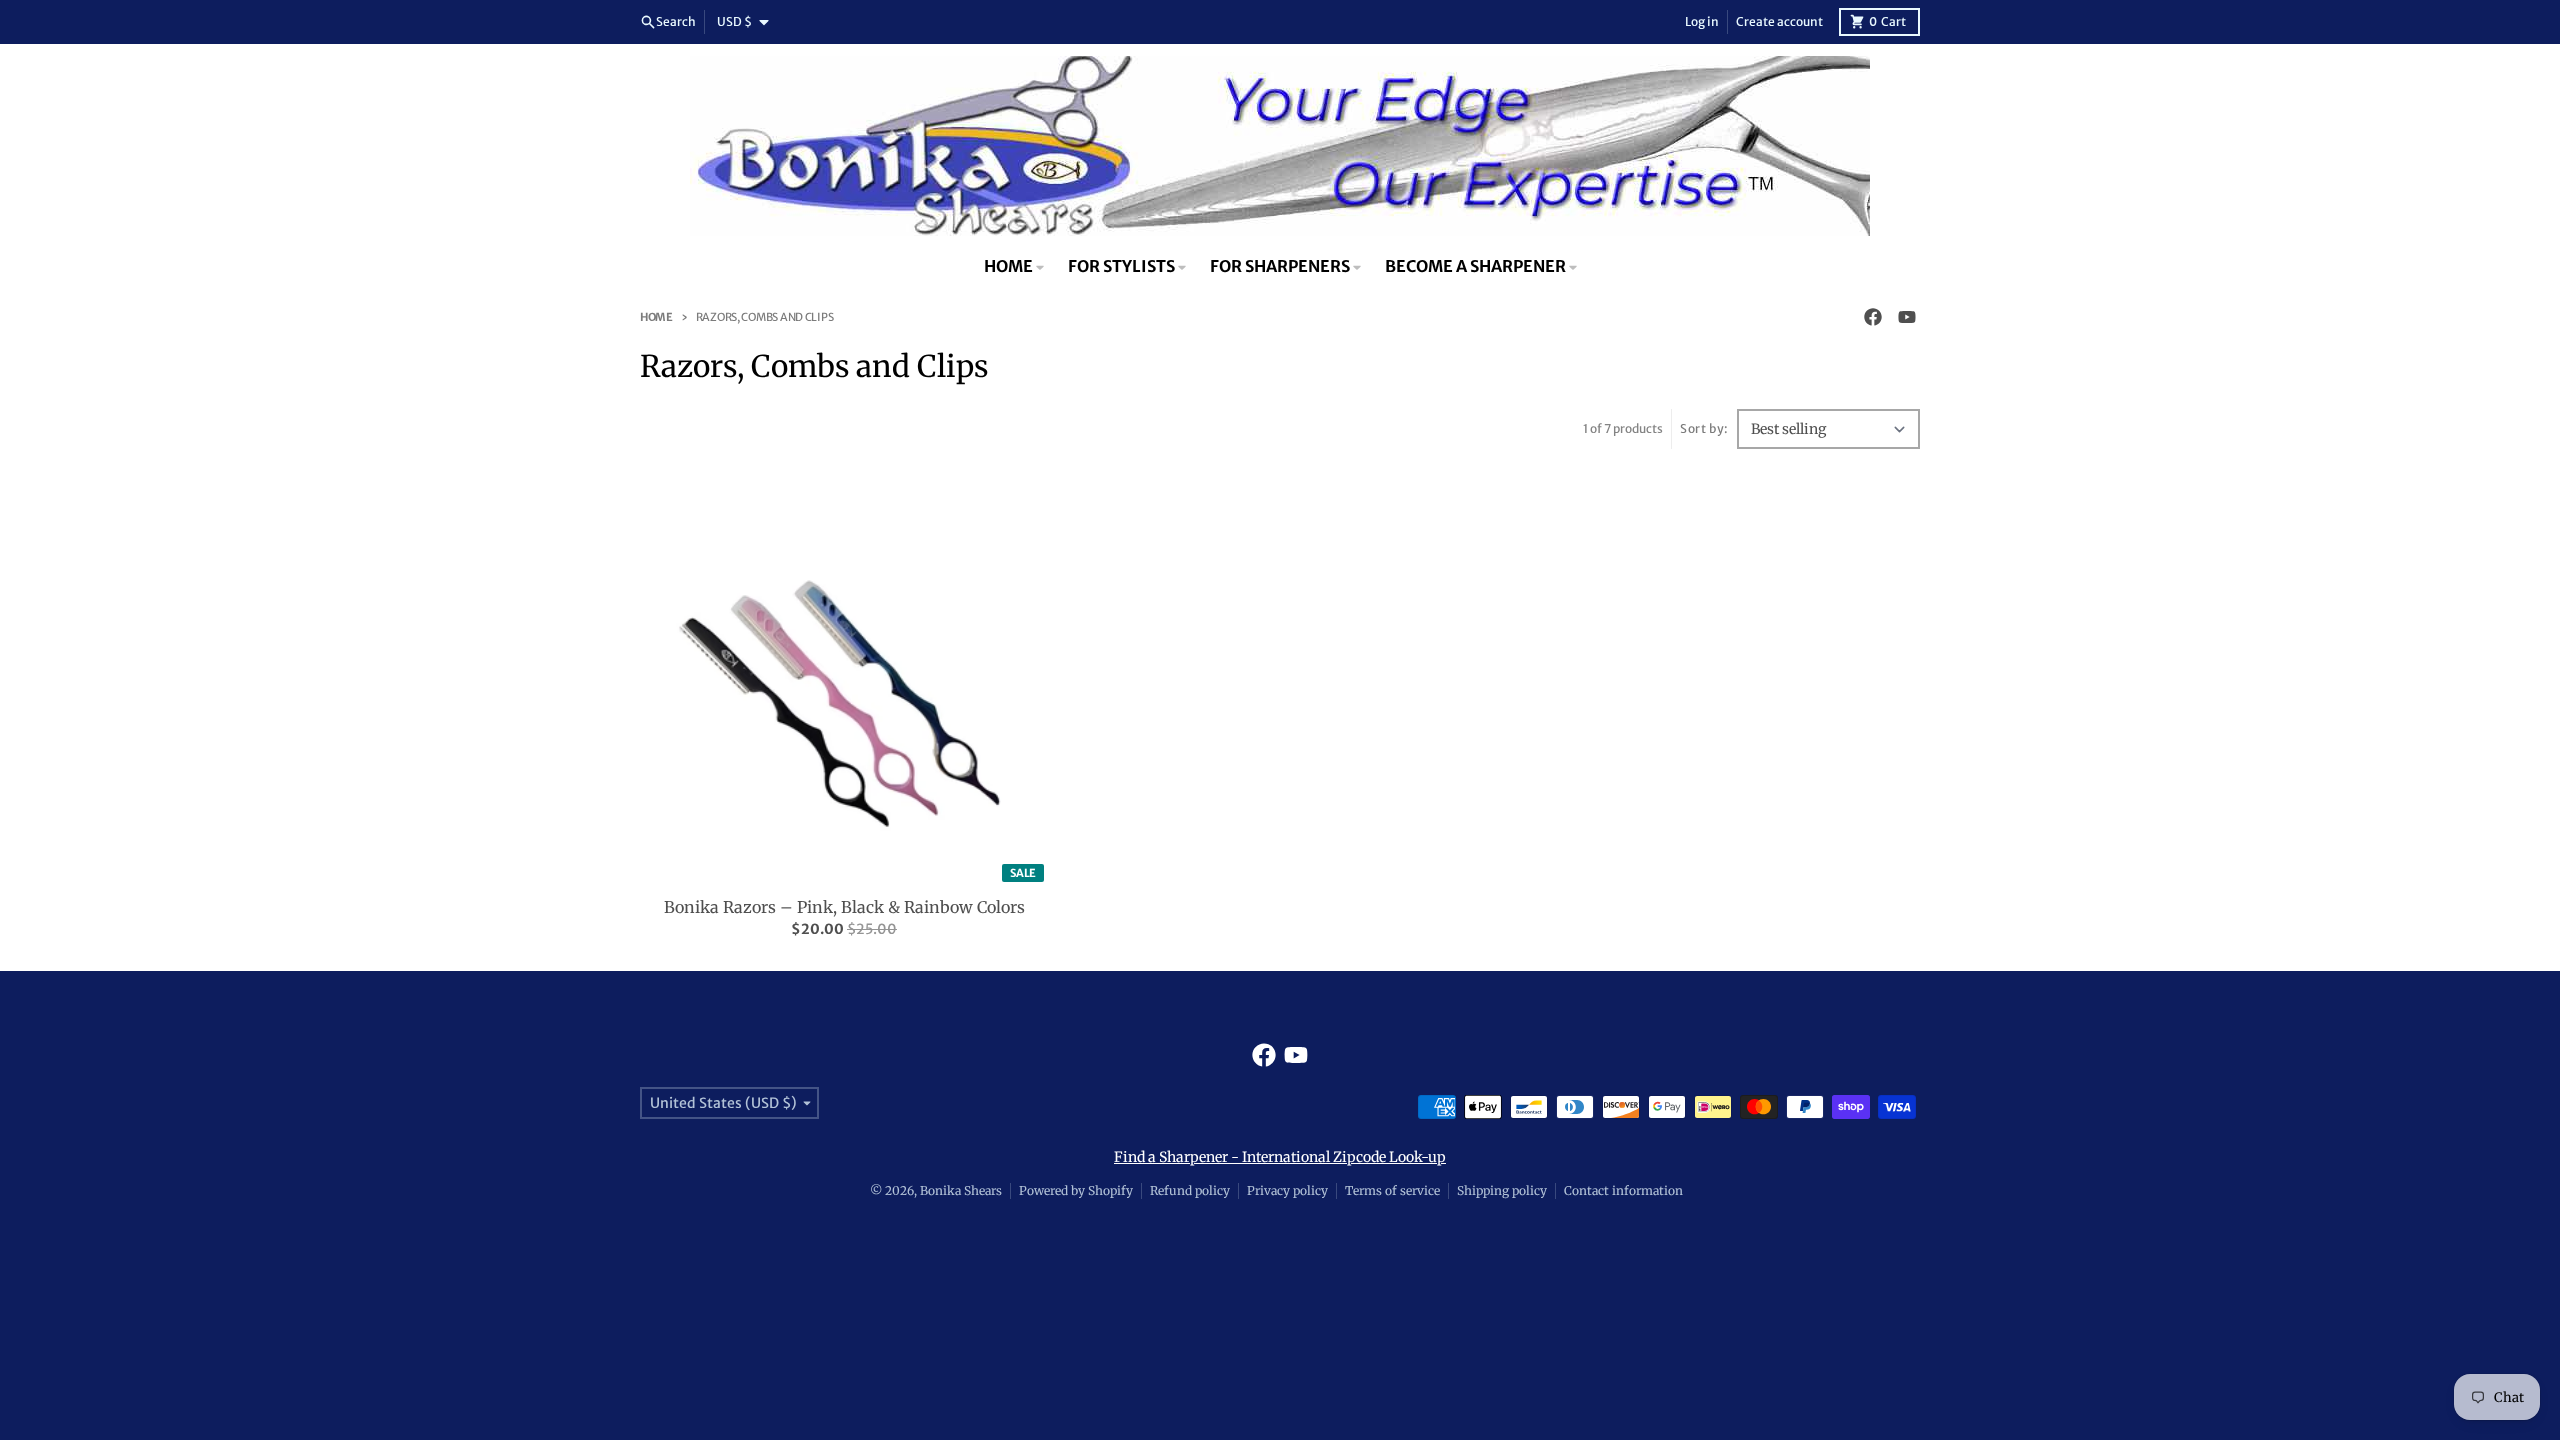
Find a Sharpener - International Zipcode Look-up (1280, 1157)
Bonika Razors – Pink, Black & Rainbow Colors (844, 907)
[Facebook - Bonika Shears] (1873, 317)
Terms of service (1392, 1190)
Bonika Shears (961, 1190)
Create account (1779, 21)
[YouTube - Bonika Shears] (1907, 317)
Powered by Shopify (1076, 1190)
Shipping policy (1502, 1190)
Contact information (1623, 1190)
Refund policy (1190, 1190)
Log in (1702, 21)
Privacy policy (1287, 1190)
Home (656, 317)
